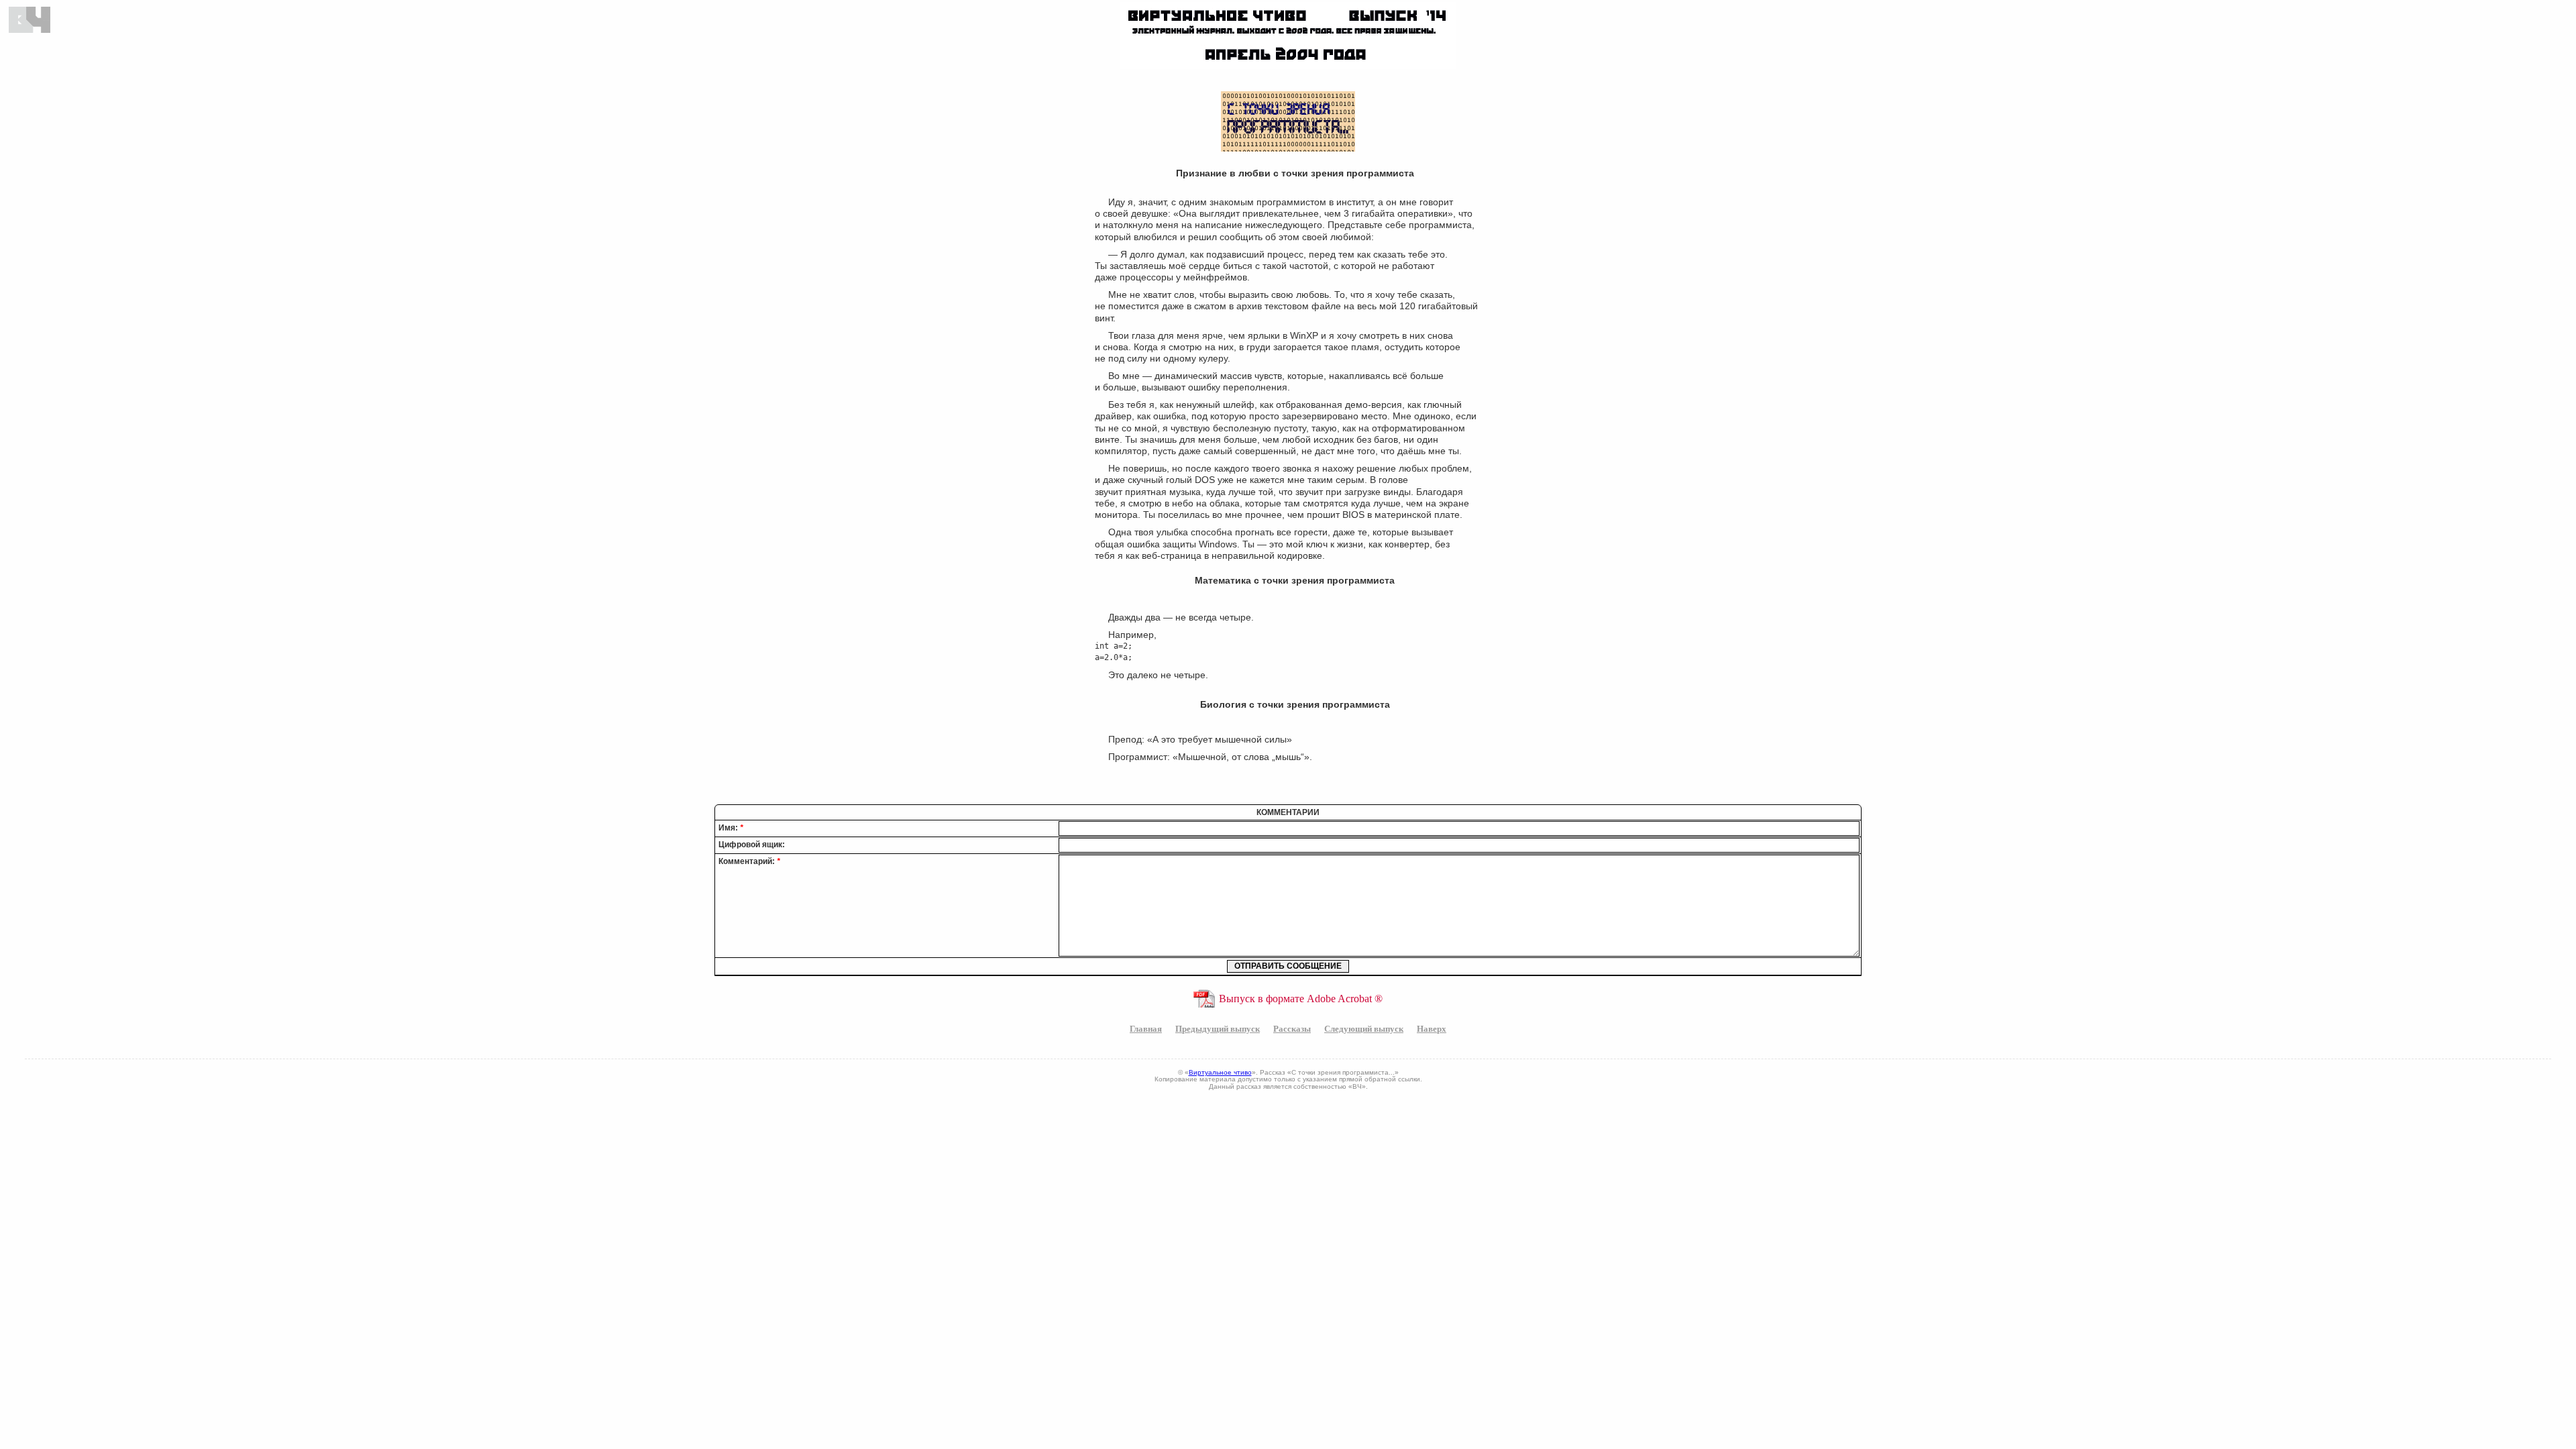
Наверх (1432, 1028)
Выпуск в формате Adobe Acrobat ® (1301, 999)
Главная (1146, 1028)
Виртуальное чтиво (1220, 1072)
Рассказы (1292, 1028)
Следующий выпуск (1364, 1028)
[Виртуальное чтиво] (31, 20)
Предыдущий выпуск (1218, 1028)
